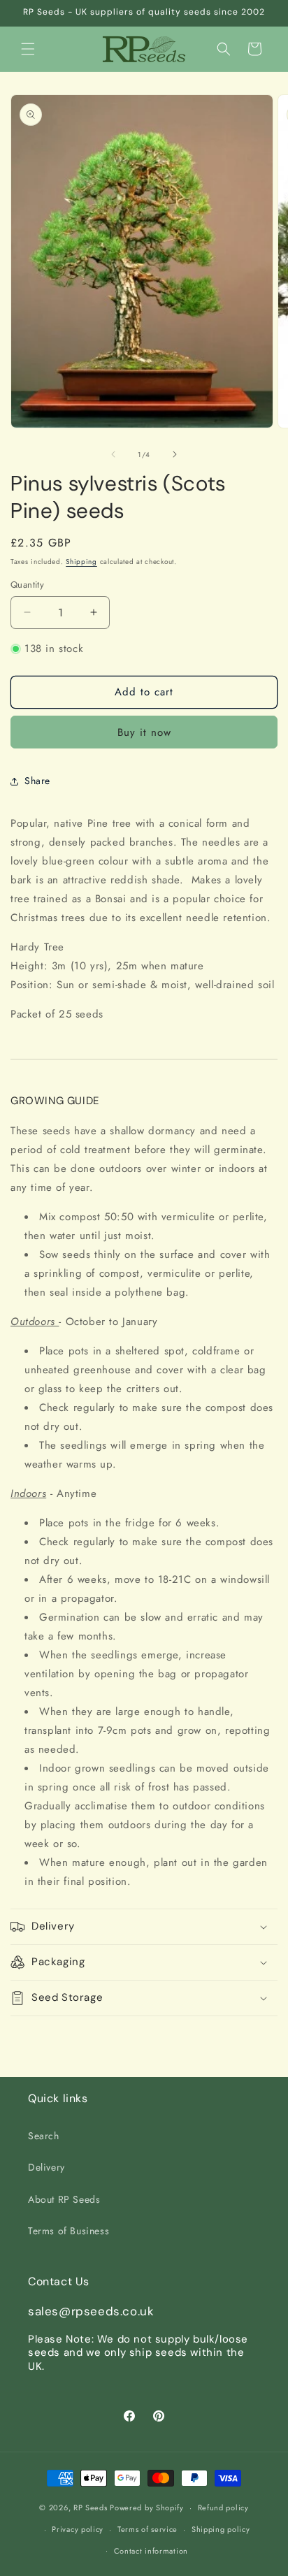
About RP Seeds (64, 2199)
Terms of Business (69, 2231)
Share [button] (37, 781)
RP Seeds (91, 2508)
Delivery (46, 2167)
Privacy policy (78, 2529)
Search (44, 2136)
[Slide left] (113, 454)
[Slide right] (175, 454)
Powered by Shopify (147, 2508)
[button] (28, 49)
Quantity (27, 585)
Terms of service (147, 2529)
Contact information (151, 2551)
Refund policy (223, 2508)
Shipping (81, 562)
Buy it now (144, 732)
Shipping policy (221, 2529)
